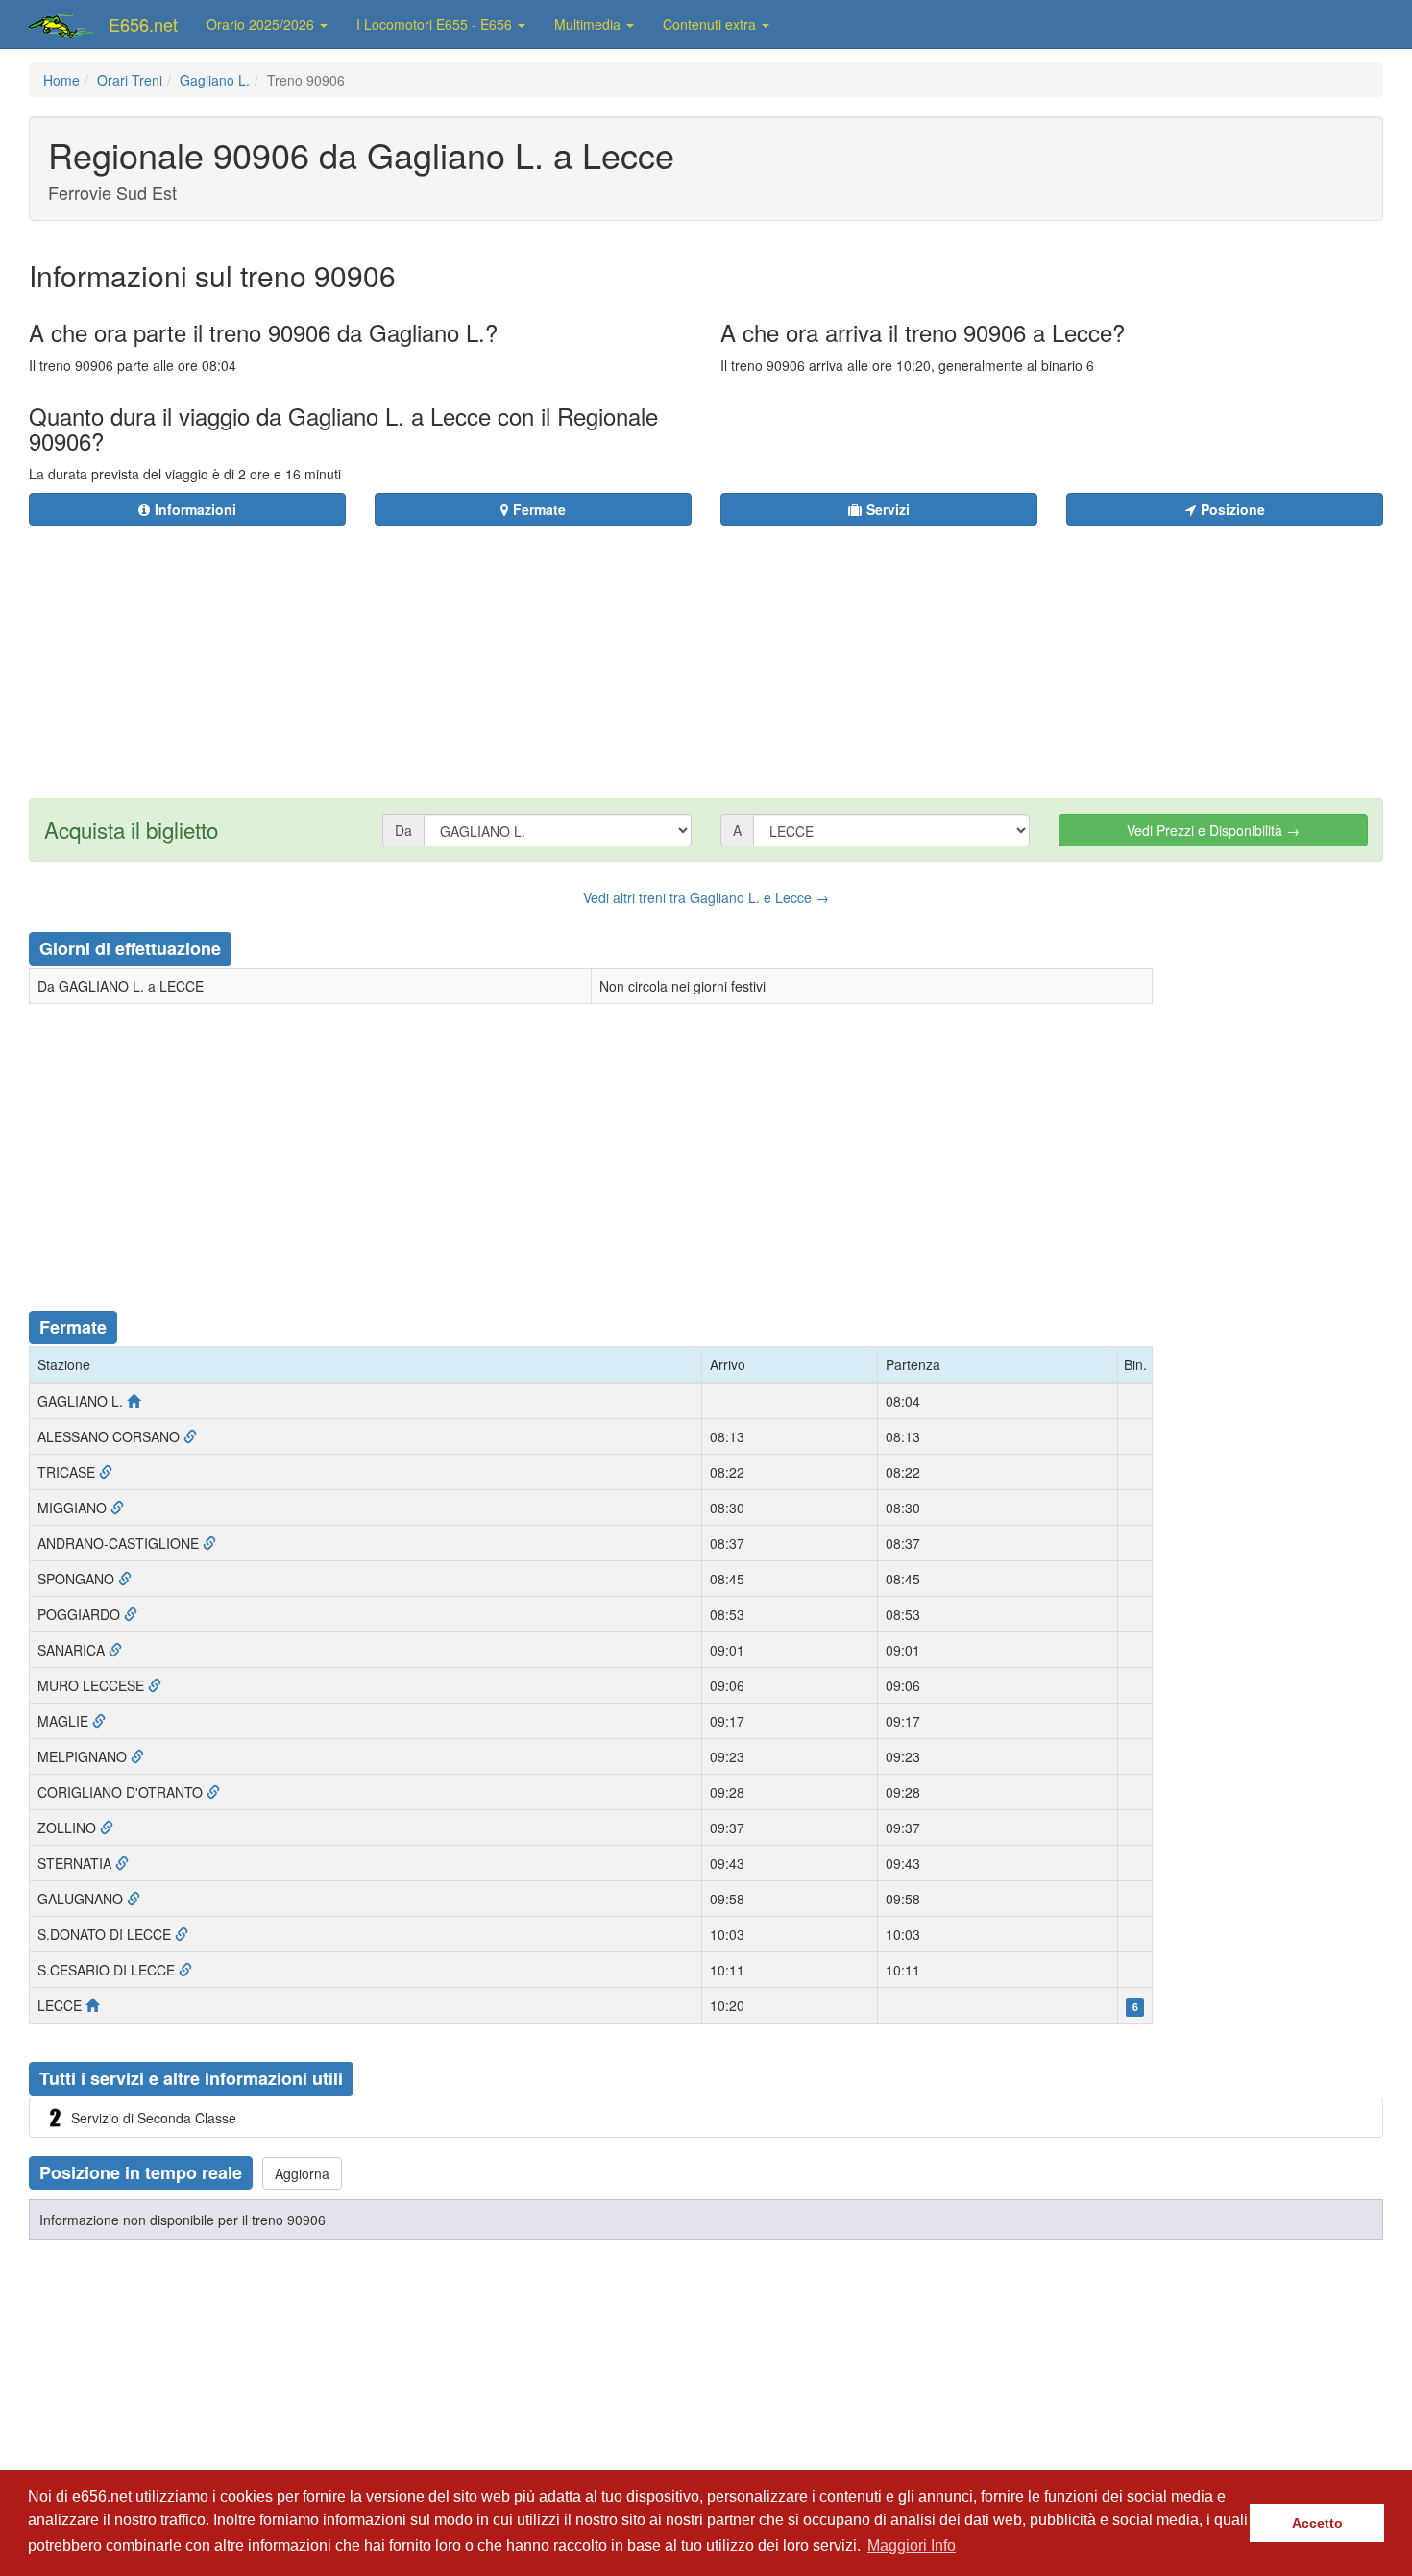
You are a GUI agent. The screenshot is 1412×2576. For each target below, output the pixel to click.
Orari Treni (130, 80)
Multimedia (589, 24)
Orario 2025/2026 (262, 24)
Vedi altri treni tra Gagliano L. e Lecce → (706, 897)
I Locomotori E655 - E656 (436, 24)
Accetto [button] (1317, 2523)
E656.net (143, 24)
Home (61, 80)
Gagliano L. (215, 80)
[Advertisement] (822, 650)
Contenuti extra (711, 24)
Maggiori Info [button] (912, 2546)
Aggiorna (302, 2173)
